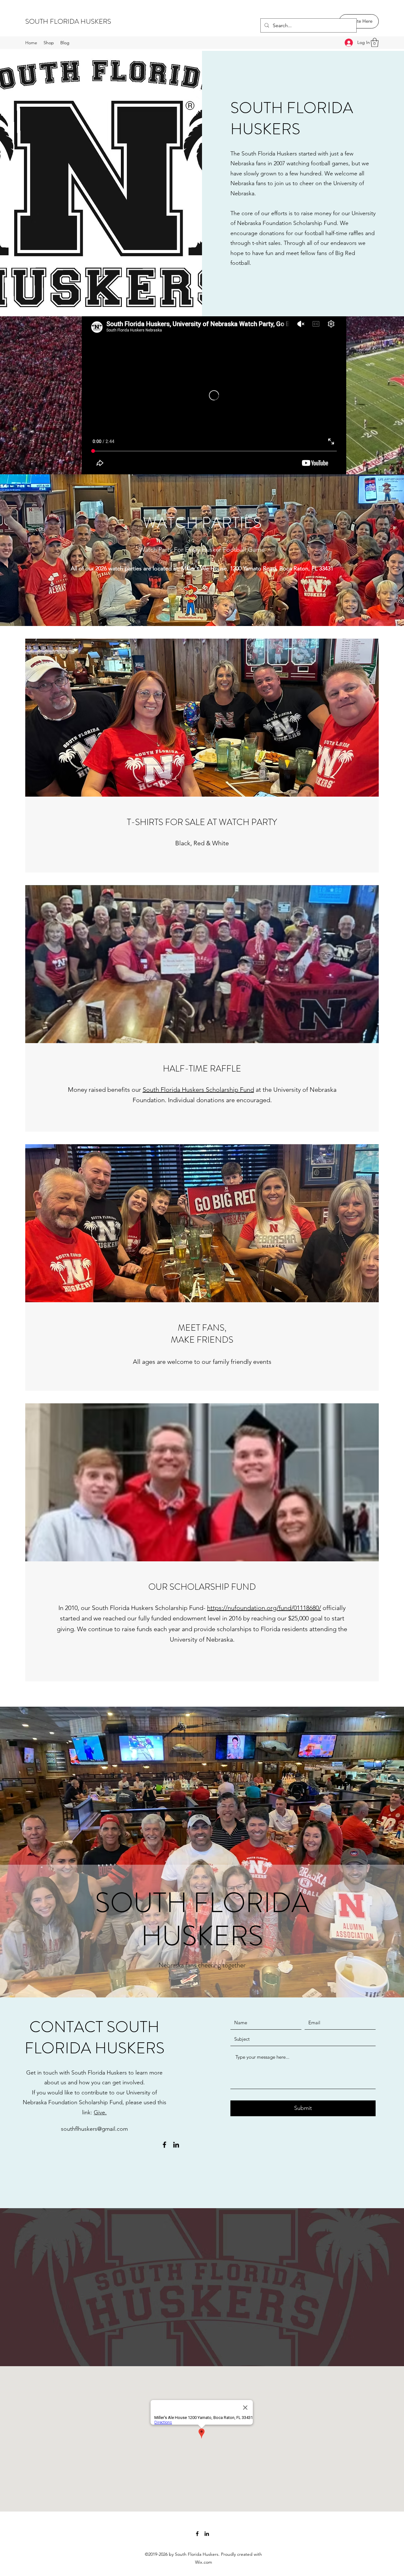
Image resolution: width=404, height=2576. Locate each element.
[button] (375, 43)
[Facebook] (164, 2145)
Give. (100, 2112)
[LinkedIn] (176, 2145)
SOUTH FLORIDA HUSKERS (68, 21)
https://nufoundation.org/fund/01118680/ (264, 1608)
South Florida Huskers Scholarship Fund (198, 1090)
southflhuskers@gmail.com (94, 2129)
